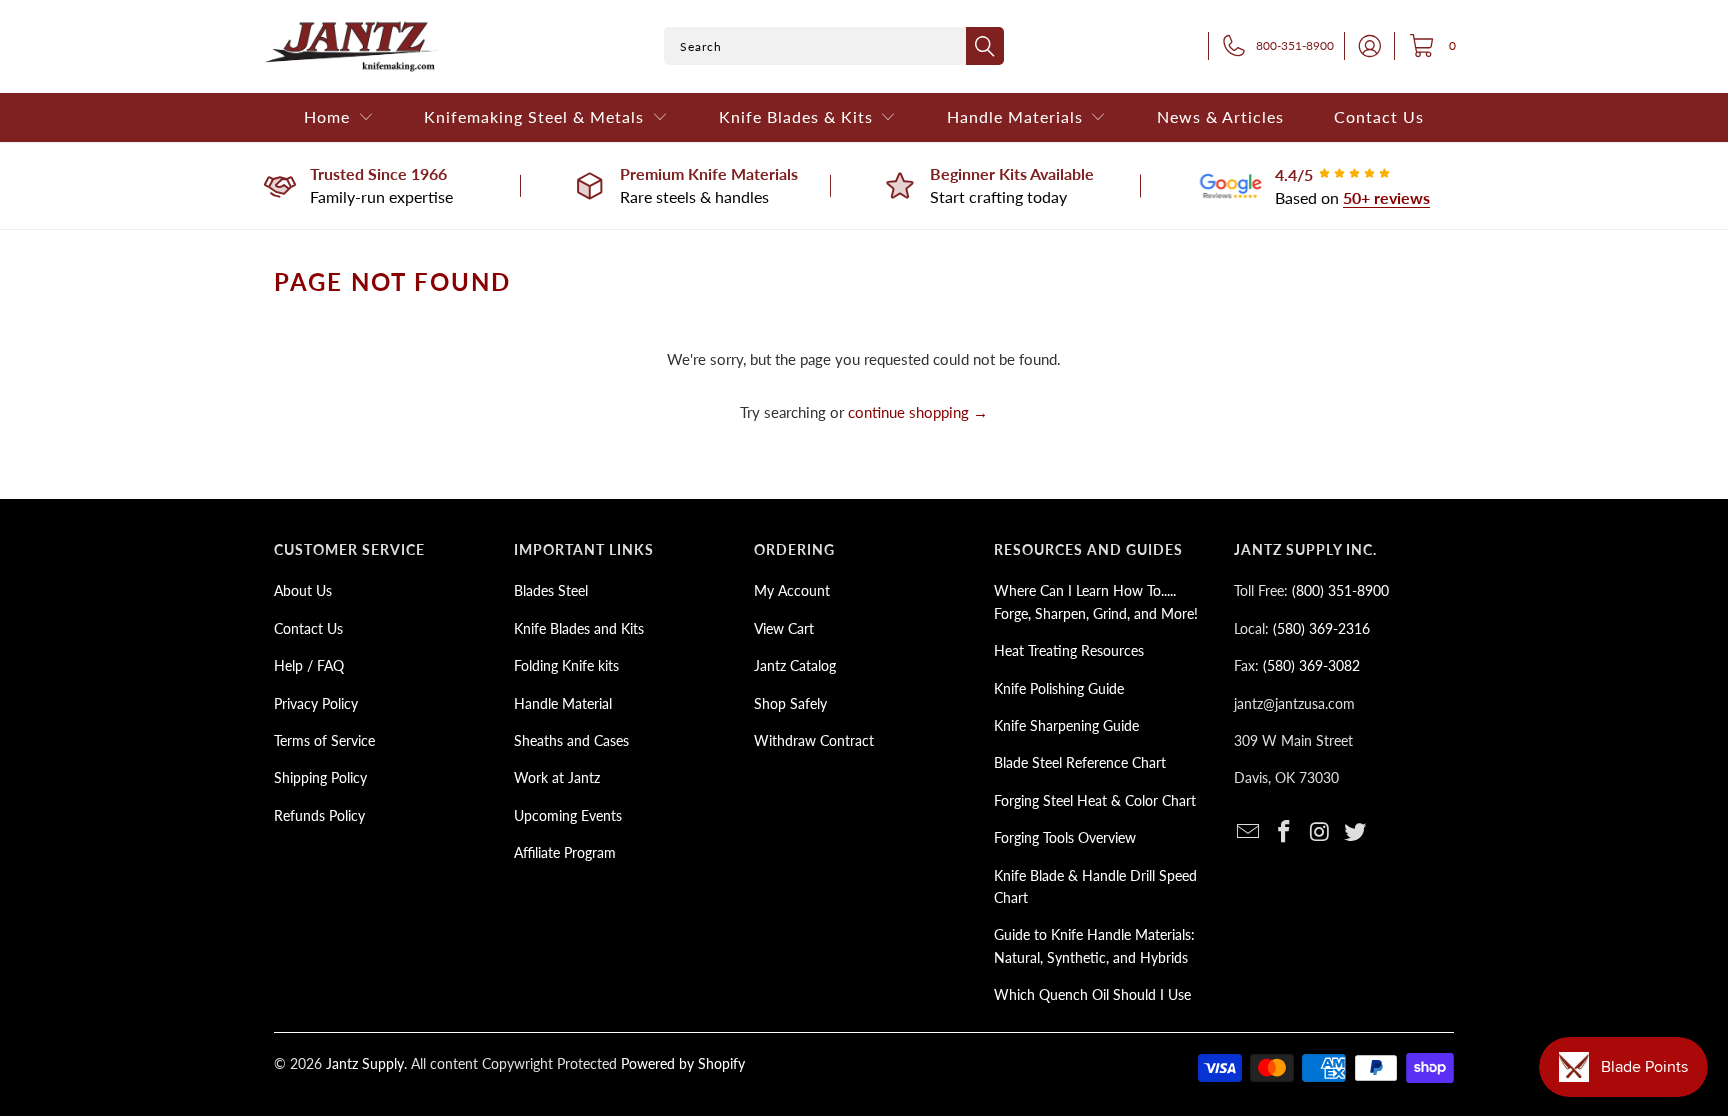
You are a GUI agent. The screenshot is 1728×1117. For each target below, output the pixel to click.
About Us (303, 590)
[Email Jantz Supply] (1249, 832)
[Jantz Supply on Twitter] (1356, 832)
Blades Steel (551, 590)
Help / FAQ (309, 665)
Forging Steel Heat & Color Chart (1095, 800)
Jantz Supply (365, 1063)
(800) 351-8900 (1340, 590)
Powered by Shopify (683, 1063)
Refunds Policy (319, 815)
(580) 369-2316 (1321, 628)
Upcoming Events (568, 815)
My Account (792, 590)
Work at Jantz (557, 777)
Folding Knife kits (566, 665)
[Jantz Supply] (351, 46)
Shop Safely (790, 703)
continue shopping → (918, 412)
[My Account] (1364, 46)
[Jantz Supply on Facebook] (1285, 832)
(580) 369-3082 (1311, 665)
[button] (339, 117)
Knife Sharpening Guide (1066, 725)
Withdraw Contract (814, 740)
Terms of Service (324, 740)
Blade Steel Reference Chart (1080, 762)
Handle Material (563, 703)
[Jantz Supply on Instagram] (1320, 832)
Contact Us (308, 628)
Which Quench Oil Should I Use (1092, 994)
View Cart (784, 628)
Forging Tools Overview (1065, 837)
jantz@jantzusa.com (1294, 703)
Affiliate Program (565, 852)
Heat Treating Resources (1069, 650)
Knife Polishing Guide (1059, 688)
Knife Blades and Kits (579, 628)
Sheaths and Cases (571, 740)
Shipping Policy (320, 777)
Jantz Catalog (795, 665)
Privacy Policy (316, 703)
